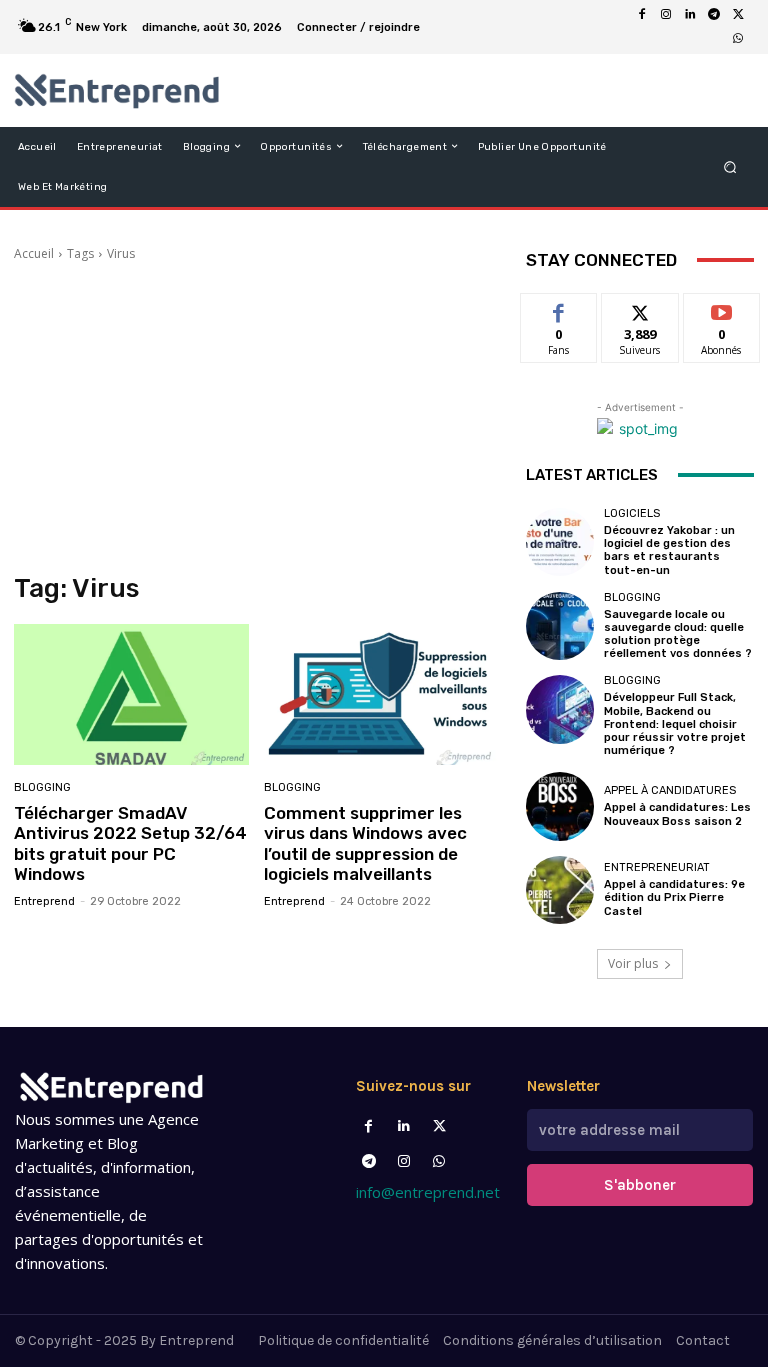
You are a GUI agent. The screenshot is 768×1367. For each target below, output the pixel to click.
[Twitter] (439, 1126)
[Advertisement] (256, 418)
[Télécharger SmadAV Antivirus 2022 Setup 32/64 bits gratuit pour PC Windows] (131, 694)
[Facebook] (642, 15)
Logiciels (632, 513)
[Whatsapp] (439, 1161)
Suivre (640, 308)
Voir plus (633, 963)
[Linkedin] (690, 15)
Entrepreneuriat (657, 867)
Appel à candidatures (670, 790)
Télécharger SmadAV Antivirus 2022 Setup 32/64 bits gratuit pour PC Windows (130, 843)
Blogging (42, 787)
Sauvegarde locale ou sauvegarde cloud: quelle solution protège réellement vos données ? (678, 634)
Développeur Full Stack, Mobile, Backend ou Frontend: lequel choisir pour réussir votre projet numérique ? (675, 724)
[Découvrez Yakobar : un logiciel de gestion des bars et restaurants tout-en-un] (560, 542)
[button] (730, 166)
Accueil (34, 253)
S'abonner (722, 308)
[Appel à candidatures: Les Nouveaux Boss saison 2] (560, 806)
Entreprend (44, 901)
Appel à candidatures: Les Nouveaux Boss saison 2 (677, 814)
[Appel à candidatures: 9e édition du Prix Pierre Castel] (560, 890)
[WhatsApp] (738, 39)
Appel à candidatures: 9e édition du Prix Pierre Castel (674, 897)
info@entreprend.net (428, 1192)
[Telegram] (714, 15)
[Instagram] (666, 15)
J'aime (559, 308)
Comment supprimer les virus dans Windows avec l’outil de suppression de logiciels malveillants (365, 843)
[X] (738, 15)
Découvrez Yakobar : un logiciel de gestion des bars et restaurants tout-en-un (669, 550)
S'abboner (640, 1185)
